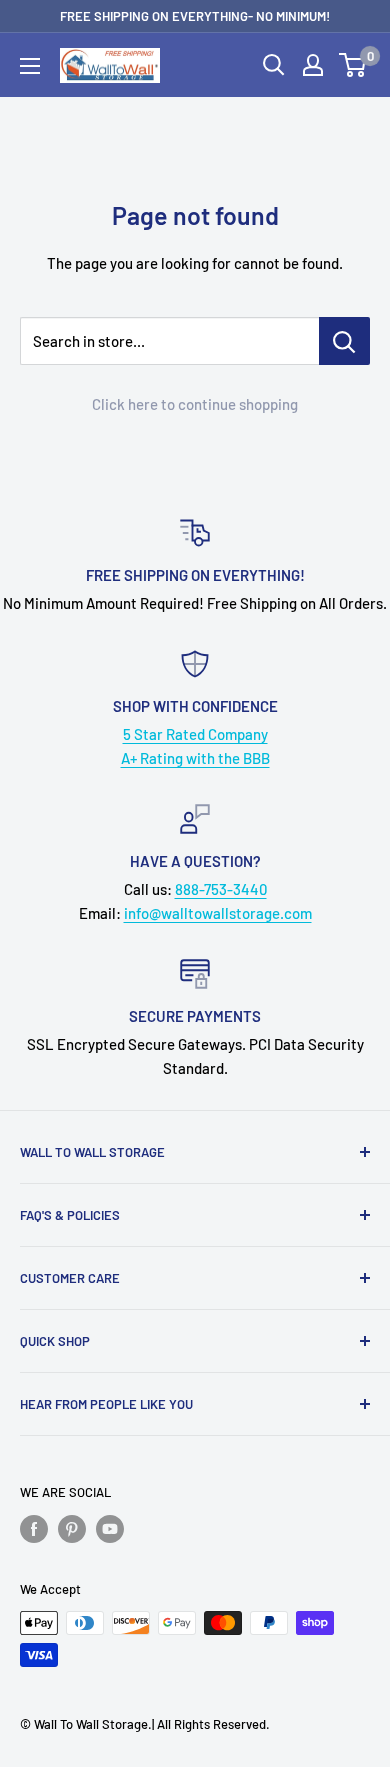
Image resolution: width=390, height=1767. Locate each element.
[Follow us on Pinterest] (72, 1529)
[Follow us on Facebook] (34, 1529)
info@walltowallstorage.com (218, 913)
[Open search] (274, 65)
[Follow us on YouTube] (110, 1529)
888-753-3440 (221, 889)
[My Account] (313, 65)
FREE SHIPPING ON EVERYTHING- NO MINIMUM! (195, 16)
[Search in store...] (344, 341)
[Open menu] (30, 66)
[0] (353, 65)
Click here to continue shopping (195, 404)
